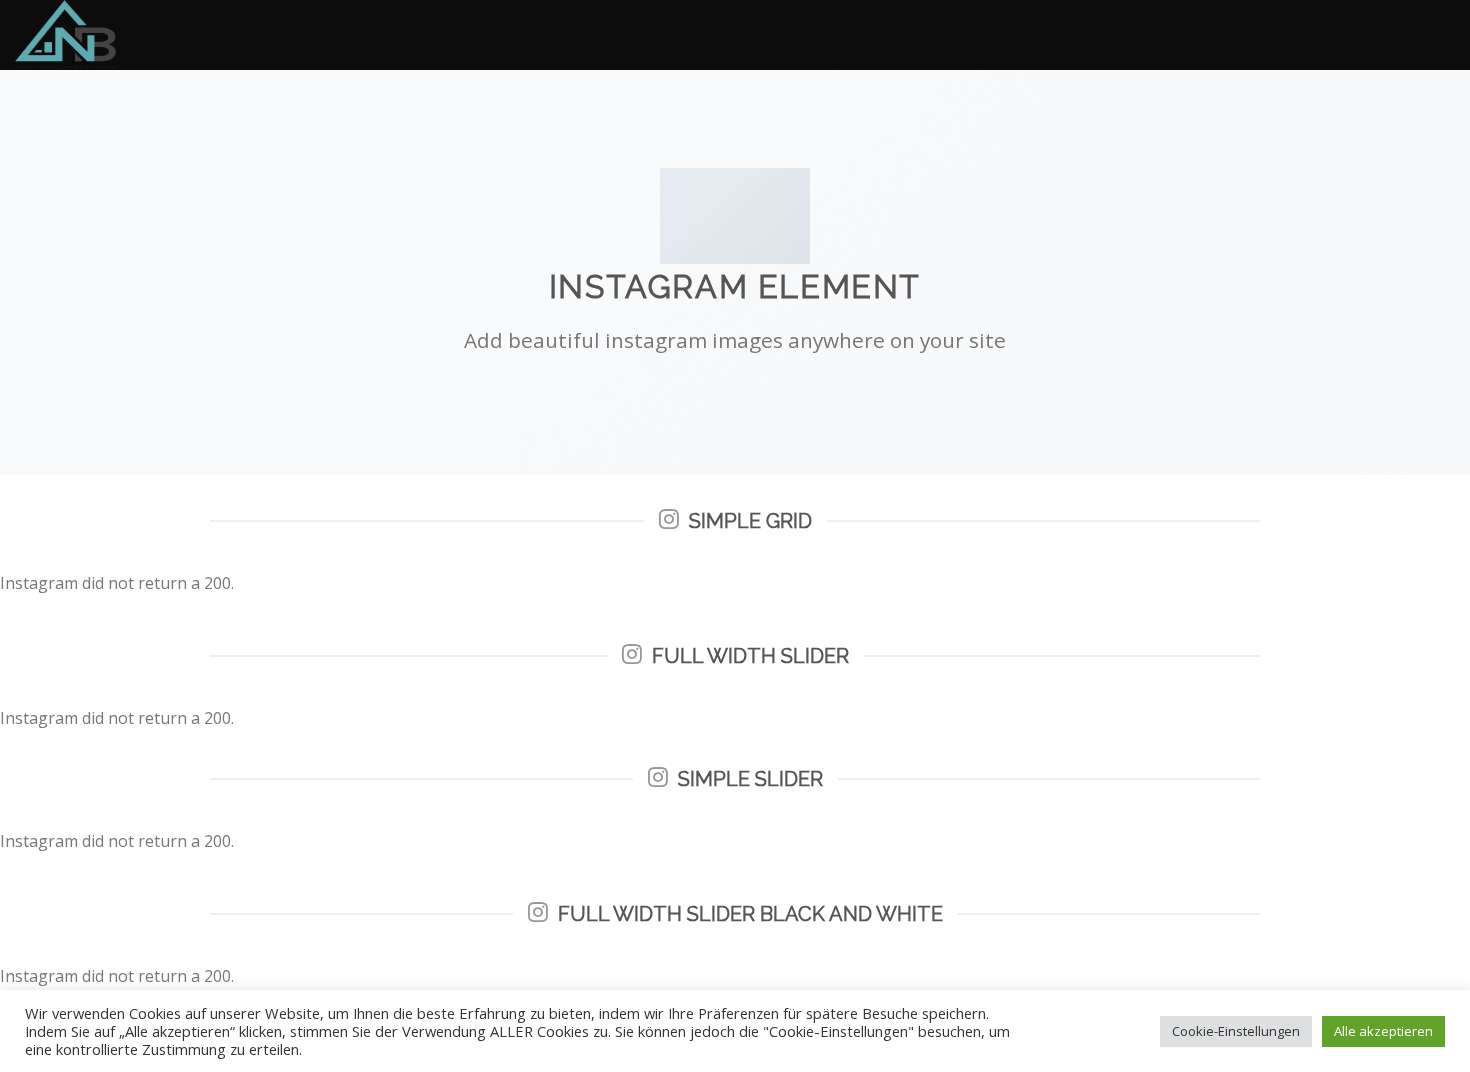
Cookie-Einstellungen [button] (1236, 1031)
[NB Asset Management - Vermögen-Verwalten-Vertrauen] (115, 35)
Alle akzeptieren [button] (1383, 1031)
